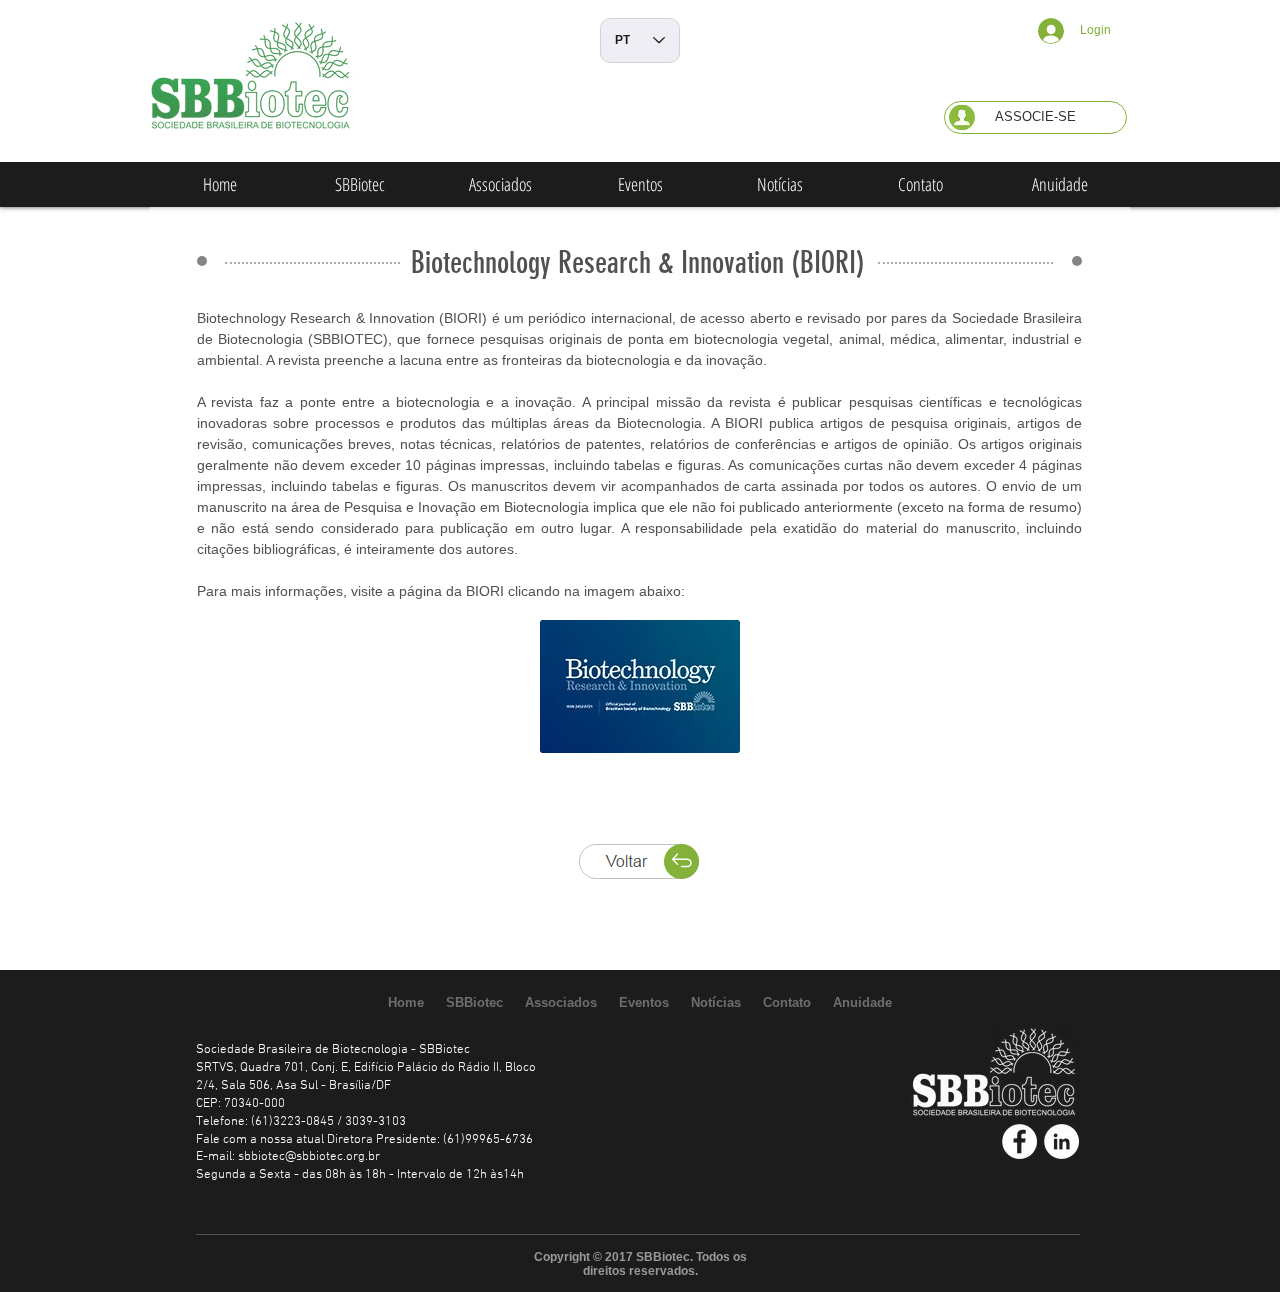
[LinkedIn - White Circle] (1061, 1141)
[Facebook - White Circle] (1019, 1141)
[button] (1035, 117)
